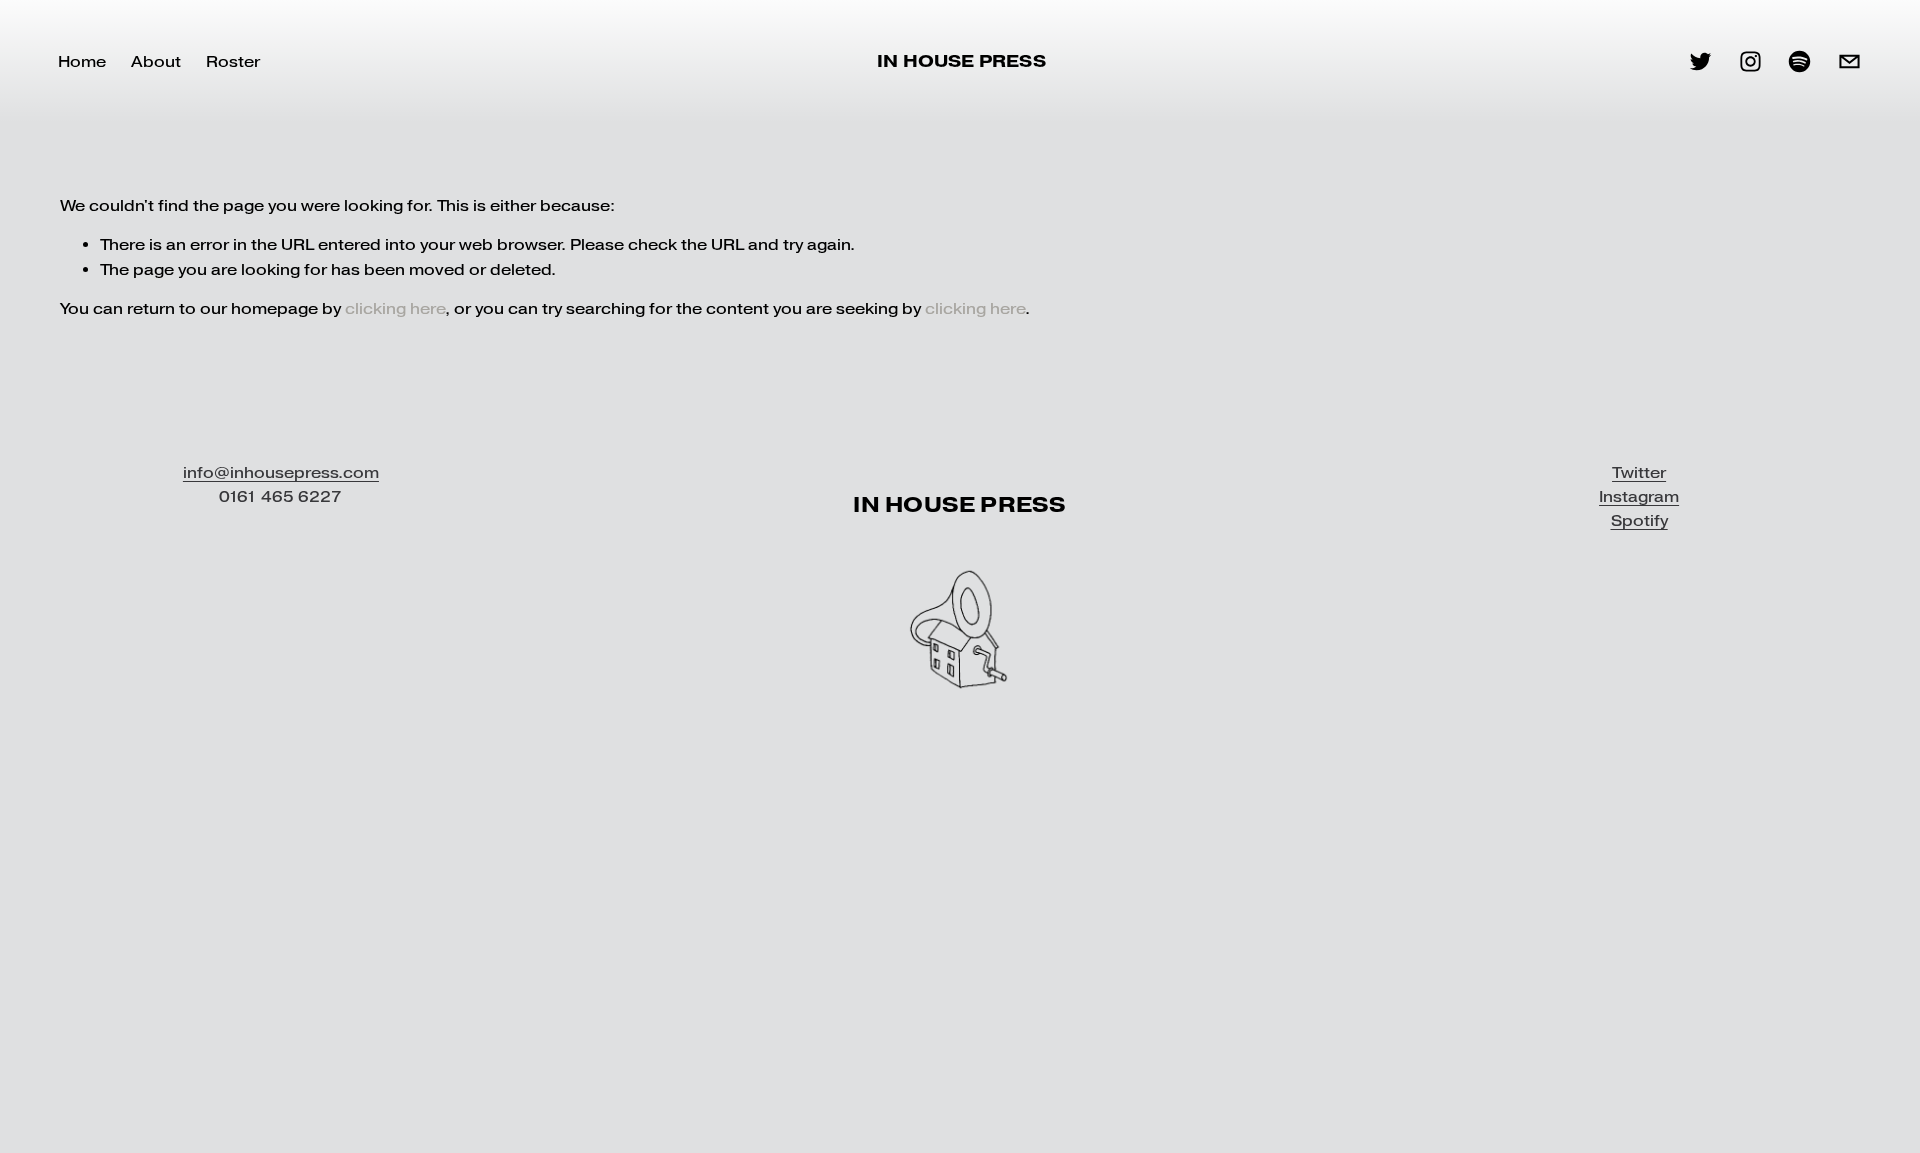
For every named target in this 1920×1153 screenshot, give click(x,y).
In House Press (961, 61)
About (156, 61)
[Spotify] (1799, 61)
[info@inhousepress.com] (1849, 61)
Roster (233, 61)
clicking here (395, 308)
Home (82, 61)
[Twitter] (1700, 61)
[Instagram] (1750, 61)
